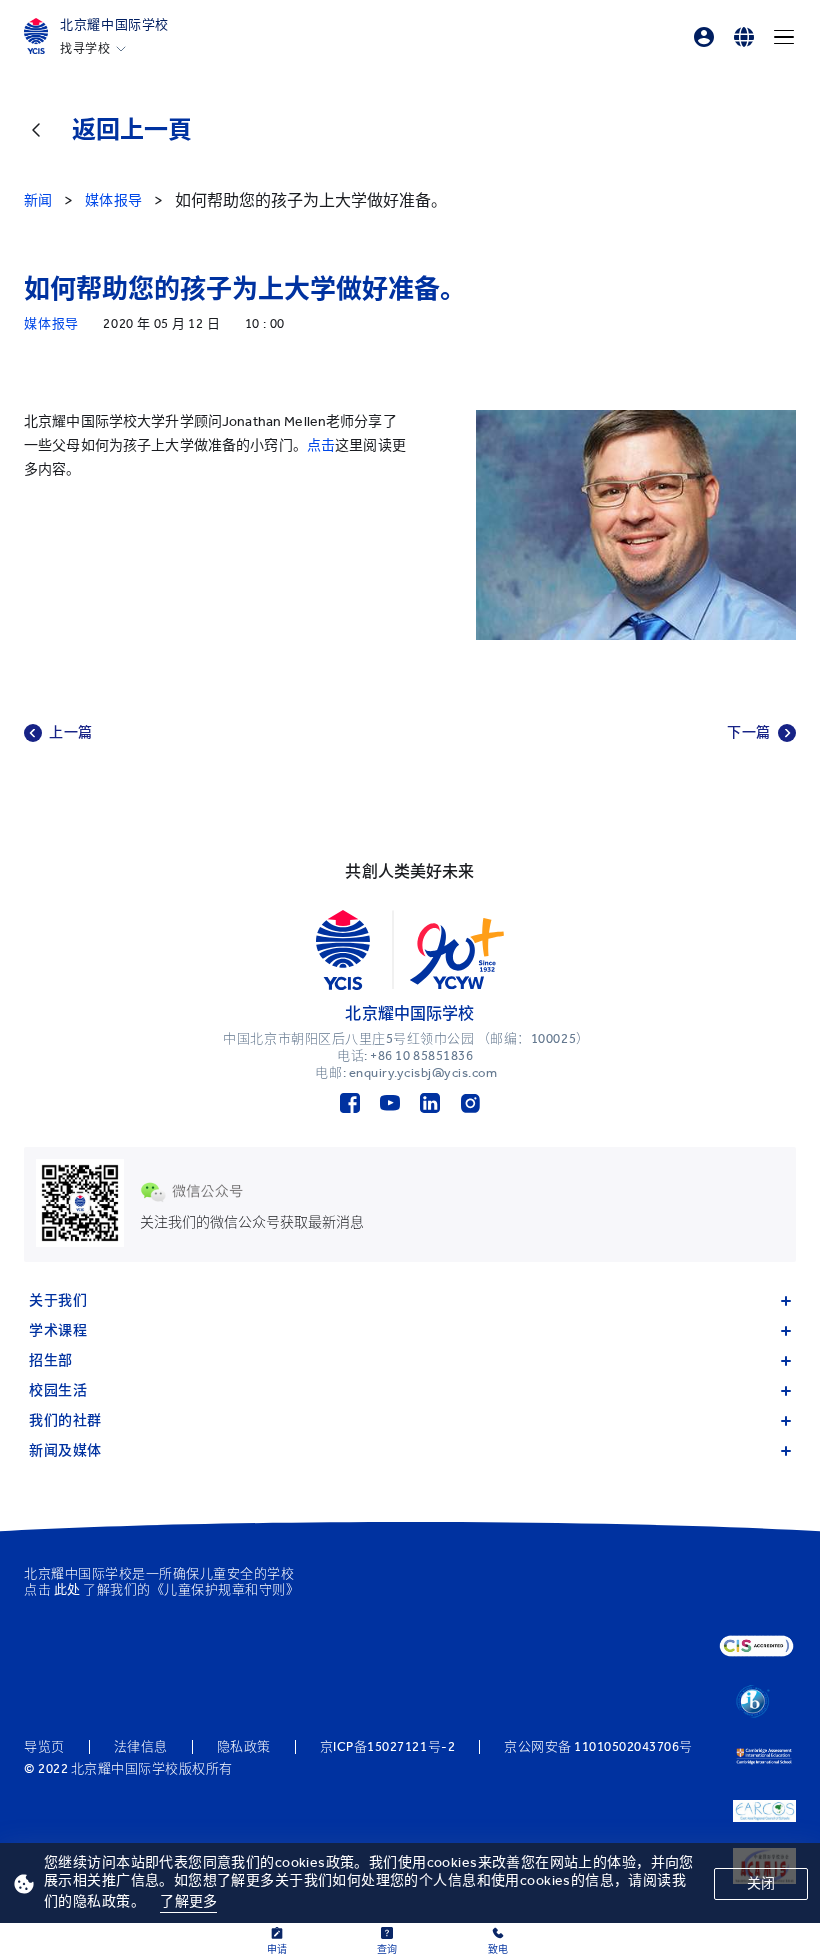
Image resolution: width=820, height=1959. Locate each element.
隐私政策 (244, 1747)
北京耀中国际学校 (114, 24)
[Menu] (784, 37)
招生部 (51, 1360)
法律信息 (141, 1747)
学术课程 (58, 1330)
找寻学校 (85, 49)
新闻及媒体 (65, 1450)
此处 (67, 1589)
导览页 (44, 1747)
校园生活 (58, 1390)
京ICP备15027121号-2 (387, 1747)
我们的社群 (65, 1420)
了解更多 (188, 1901)
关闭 (761, 1883)
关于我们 (58, 1300)
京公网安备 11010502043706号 (598, 1747)
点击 (321, 445)
